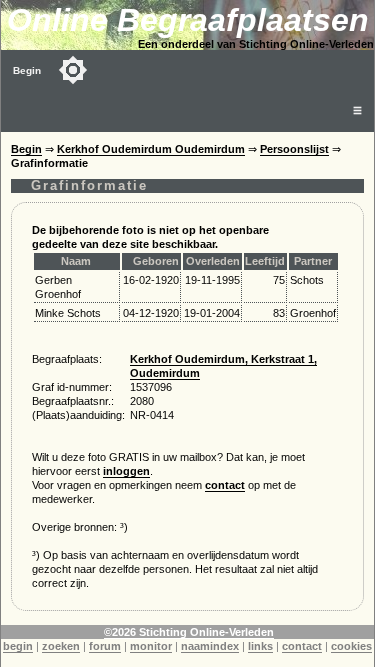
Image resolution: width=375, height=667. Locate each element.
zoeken (61, 646)
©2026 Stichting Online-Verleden (189, 632)
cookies (351, 646)
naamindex (210, 646)
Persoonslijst (294, 149)
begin (18, 646)
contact (225, 485)
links (260, 646)
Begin (27, 70)
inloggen (126, 471)
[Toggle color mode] (73, 70)
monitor (151, 646)
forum (105, 646)
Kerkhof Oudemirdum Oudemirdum (151, 149)
